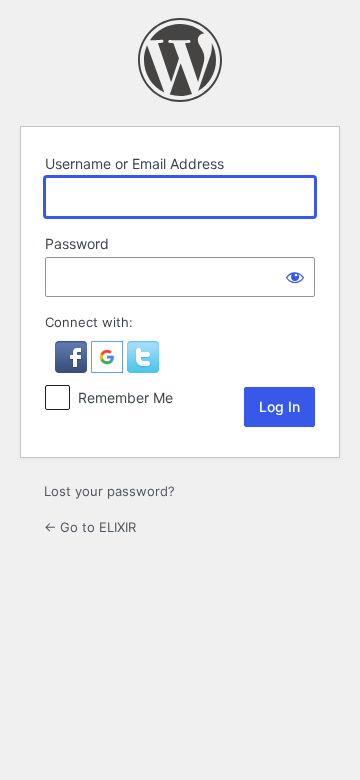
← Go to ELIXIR (90, 527)
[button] (73, 368)
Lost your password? (109, 491)
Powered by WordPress (180, 60)
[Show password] (295, 277)
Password (77, 243)
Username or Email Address (134, 163)
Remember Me (125, 397)
